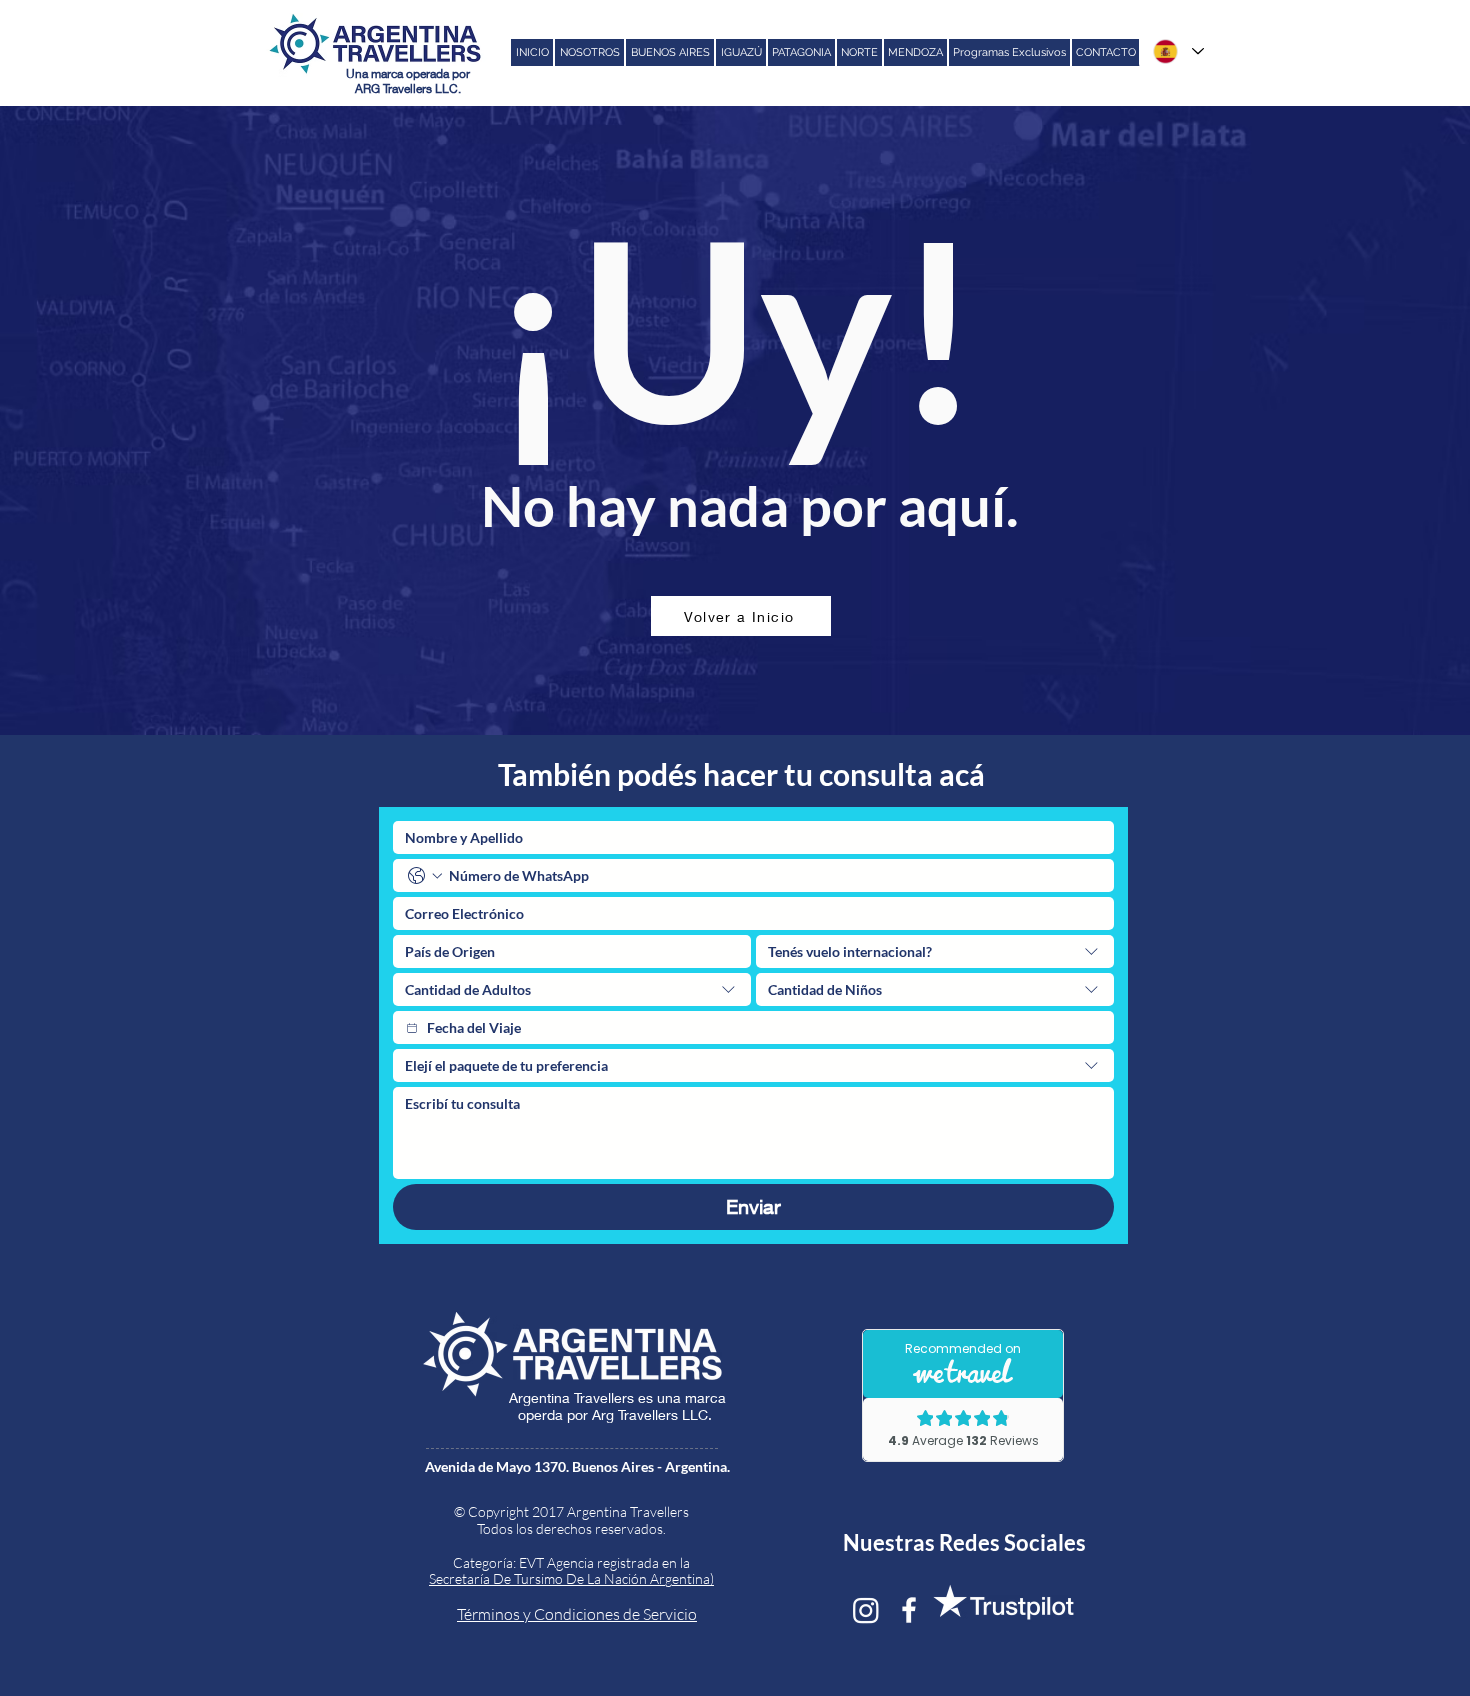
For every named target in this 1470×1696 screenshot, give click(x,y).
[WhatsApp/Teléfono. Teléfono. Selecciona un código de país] (425, 876)
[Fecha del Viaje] (412, 1028)
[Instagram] (866, 1610)
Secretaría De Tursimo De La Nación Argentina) (571, 1578)
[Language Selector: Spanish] (1177, 51)
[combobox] (935, 951)
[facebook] (909, 1610)
